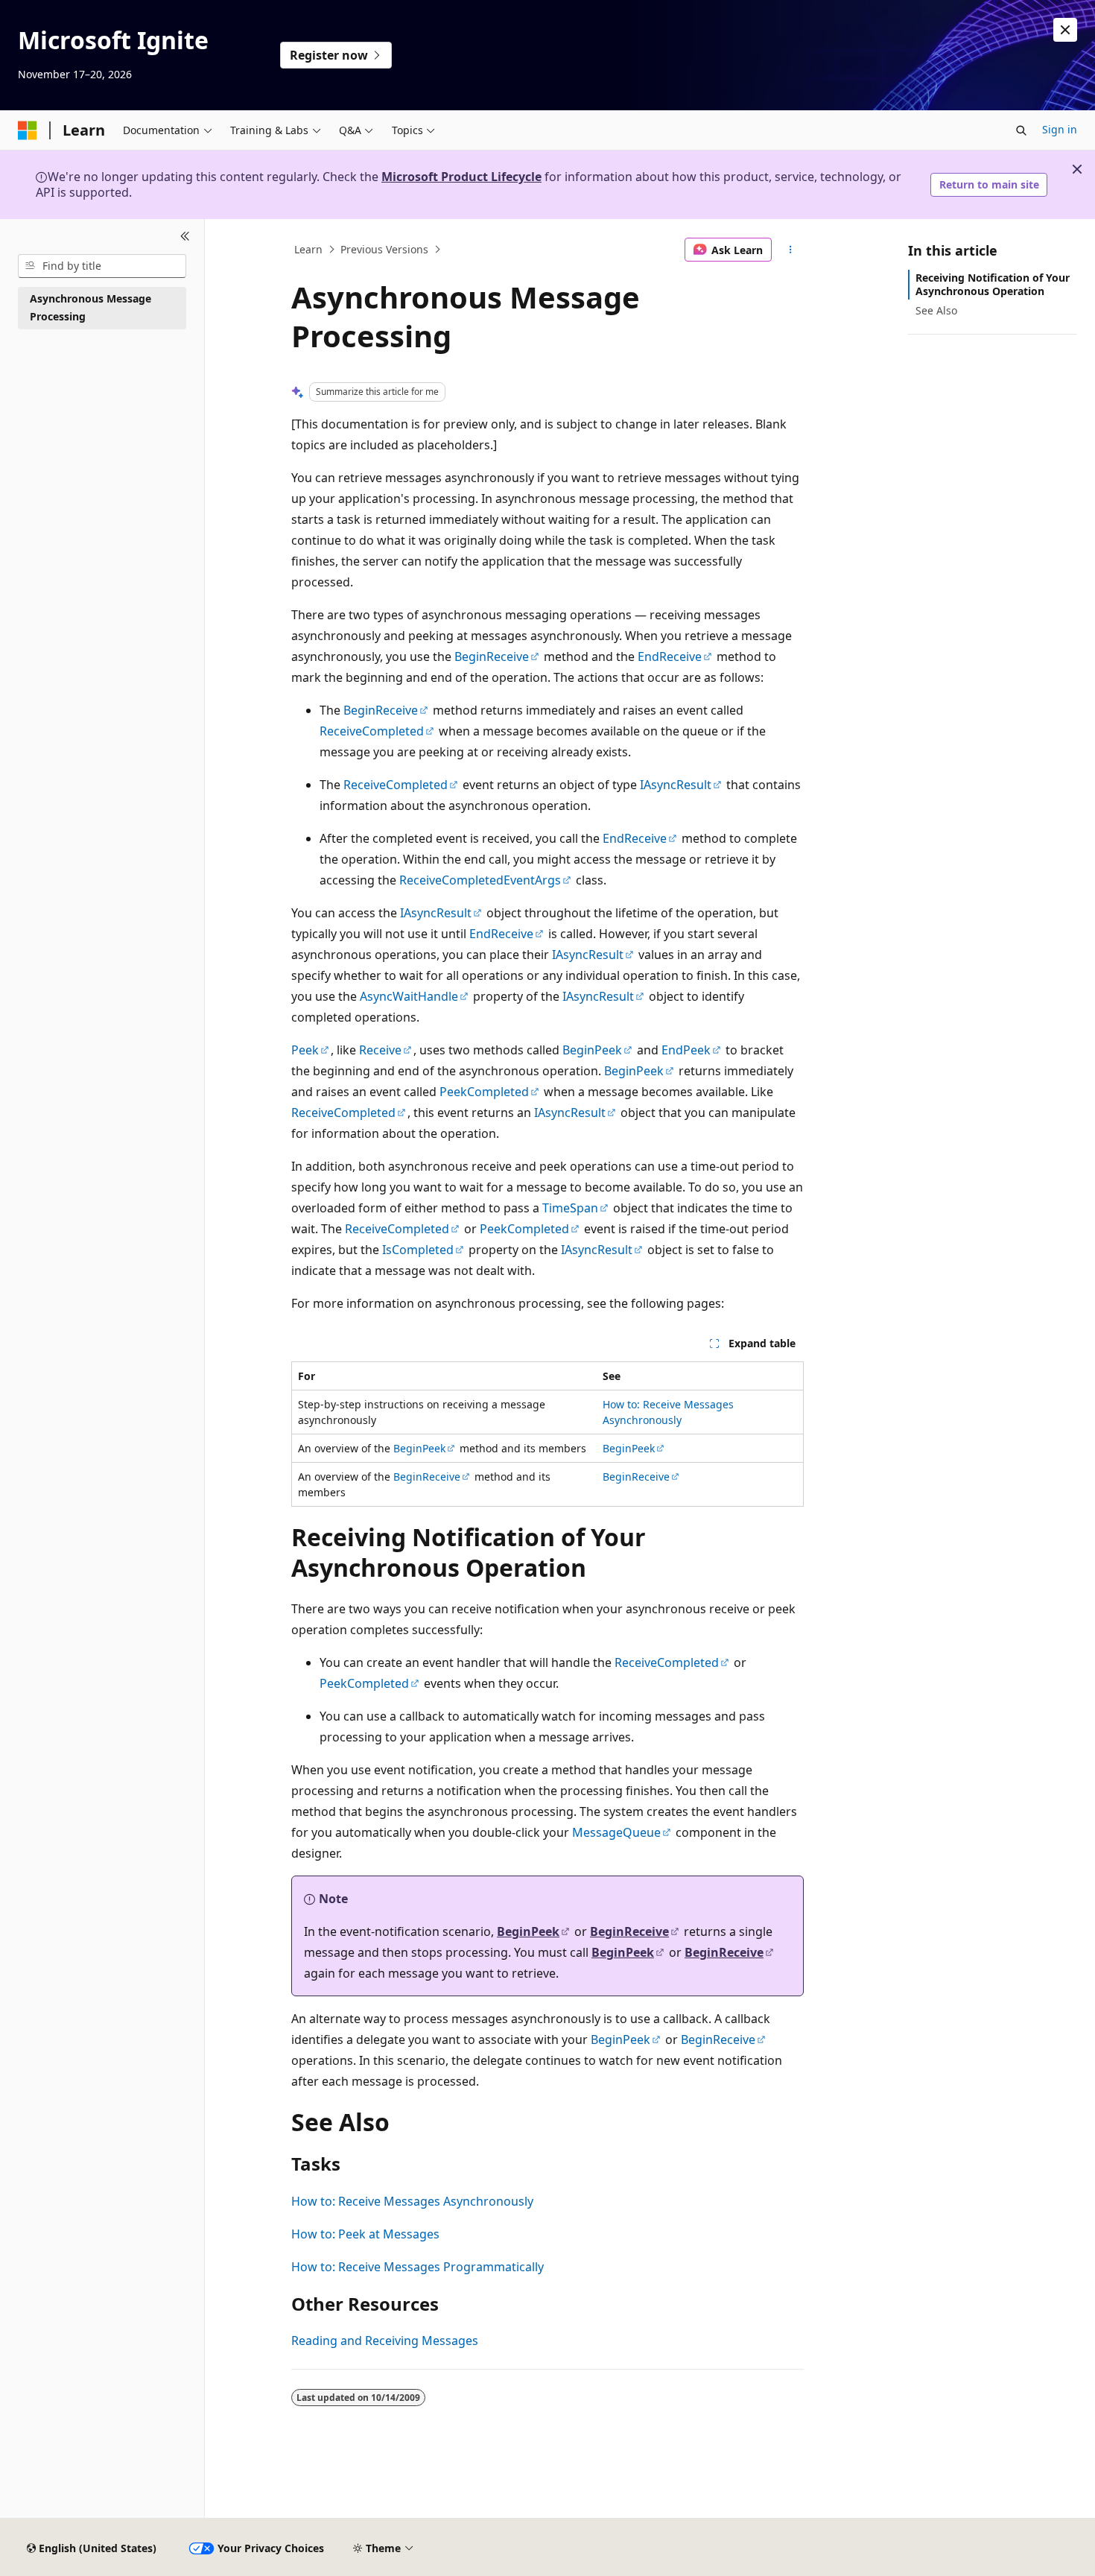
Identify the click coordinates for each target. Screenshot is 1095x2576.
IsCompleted (418, 1250)
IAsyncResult (676, 785)
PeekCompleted (484, 1092)
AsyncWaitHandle (409, 996)
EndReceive (670, 656)
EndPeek (686, 1050)
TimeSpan (570, 1208)
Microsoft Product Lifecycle (461, 177)
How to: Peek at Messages (365, 2234)
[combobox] (102, 266)
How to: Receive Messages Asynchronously (412, 2201)
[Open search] (1021, 130)
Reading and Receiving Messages (385, 2341)
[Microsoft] (28, 130)
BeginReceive (492, 656)
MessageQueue (616, 1832)
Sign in (1060, 129)
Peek (305, 1050)
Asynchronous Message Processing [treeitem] (91, 308)
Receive (380, 1050)
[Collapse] (185, 237)
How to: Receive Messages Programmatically (418, 2267)
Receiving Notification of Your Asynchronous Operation (993, 284)
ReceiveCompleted (372, 731)
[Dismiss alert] (1065, 30)
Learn (308, 249)
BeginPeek (592, 1050)
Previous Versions (384, 249)
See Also (936, 310)
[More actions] (791, 250)
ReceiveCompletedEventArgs (480, 880)
